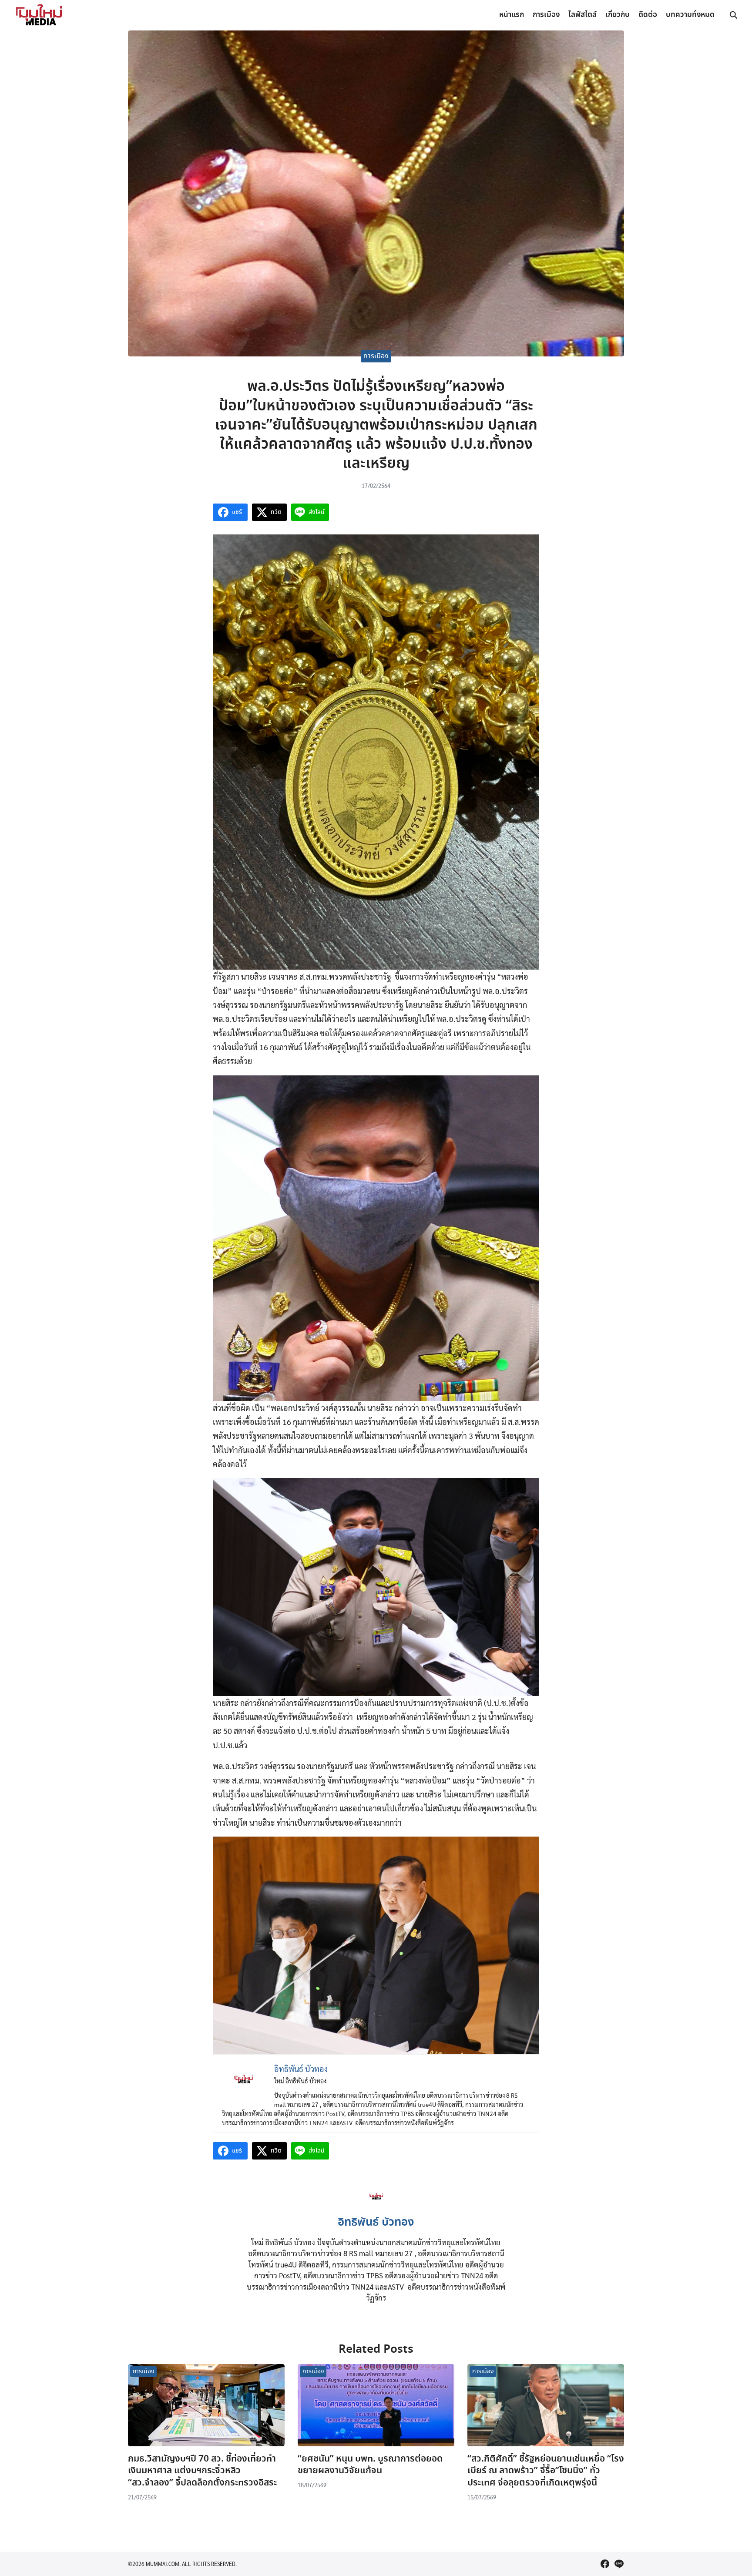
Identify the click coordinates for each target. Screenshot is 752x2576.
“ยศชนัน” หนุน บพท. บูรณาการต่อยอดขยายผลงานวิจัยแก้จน (370, 2465)
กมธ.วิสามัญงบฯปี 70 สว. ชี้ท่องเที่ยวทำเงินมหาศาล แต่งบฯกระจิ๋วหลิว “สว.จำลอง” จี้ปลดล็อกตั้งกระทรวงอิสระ (202, 2471)
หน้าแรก (512, 15)
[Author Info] (376, 2206)
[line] (619, 2564)
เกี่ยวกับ (618, 15)
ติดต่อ (648, 15)
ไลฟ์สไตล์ (582, 15)
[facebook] (605, 2564)
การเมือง (546, 15)
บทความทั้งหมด (690, 15)
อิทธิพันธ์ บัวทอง (376, 2223)
